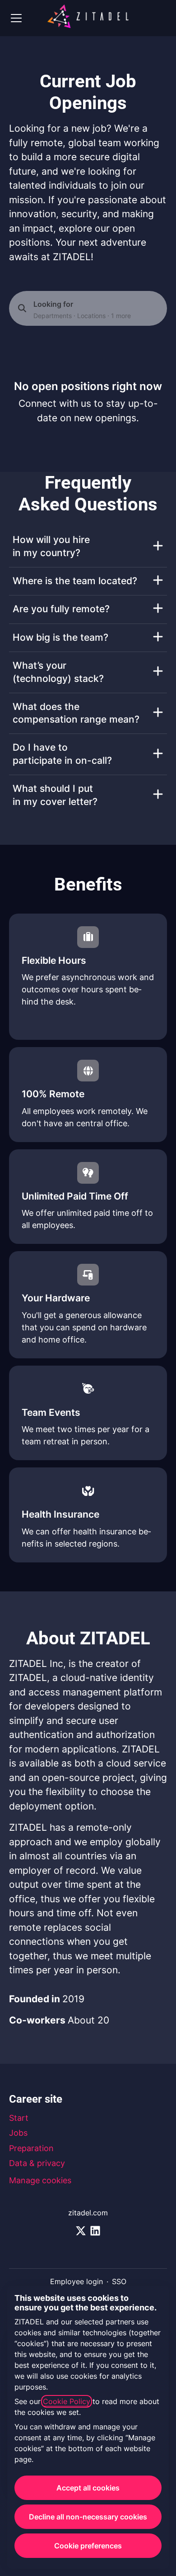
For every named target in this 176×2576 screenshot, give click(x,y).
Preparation (31, 2148)
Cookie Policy (67, 2401)
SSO (119, 2281)
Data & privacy (37, 2163)
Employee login (76, 2281)
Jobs (18, 2133)
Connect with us (55, 403)
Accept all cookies (88, 2488)
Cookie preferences (88, 2546)
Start (19, 2118)
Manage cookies (40, 2180)
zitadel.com (88, 2213)
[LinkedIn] (95, 2231)
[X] (81, 2231)
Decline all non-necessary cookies (88, 2517)
